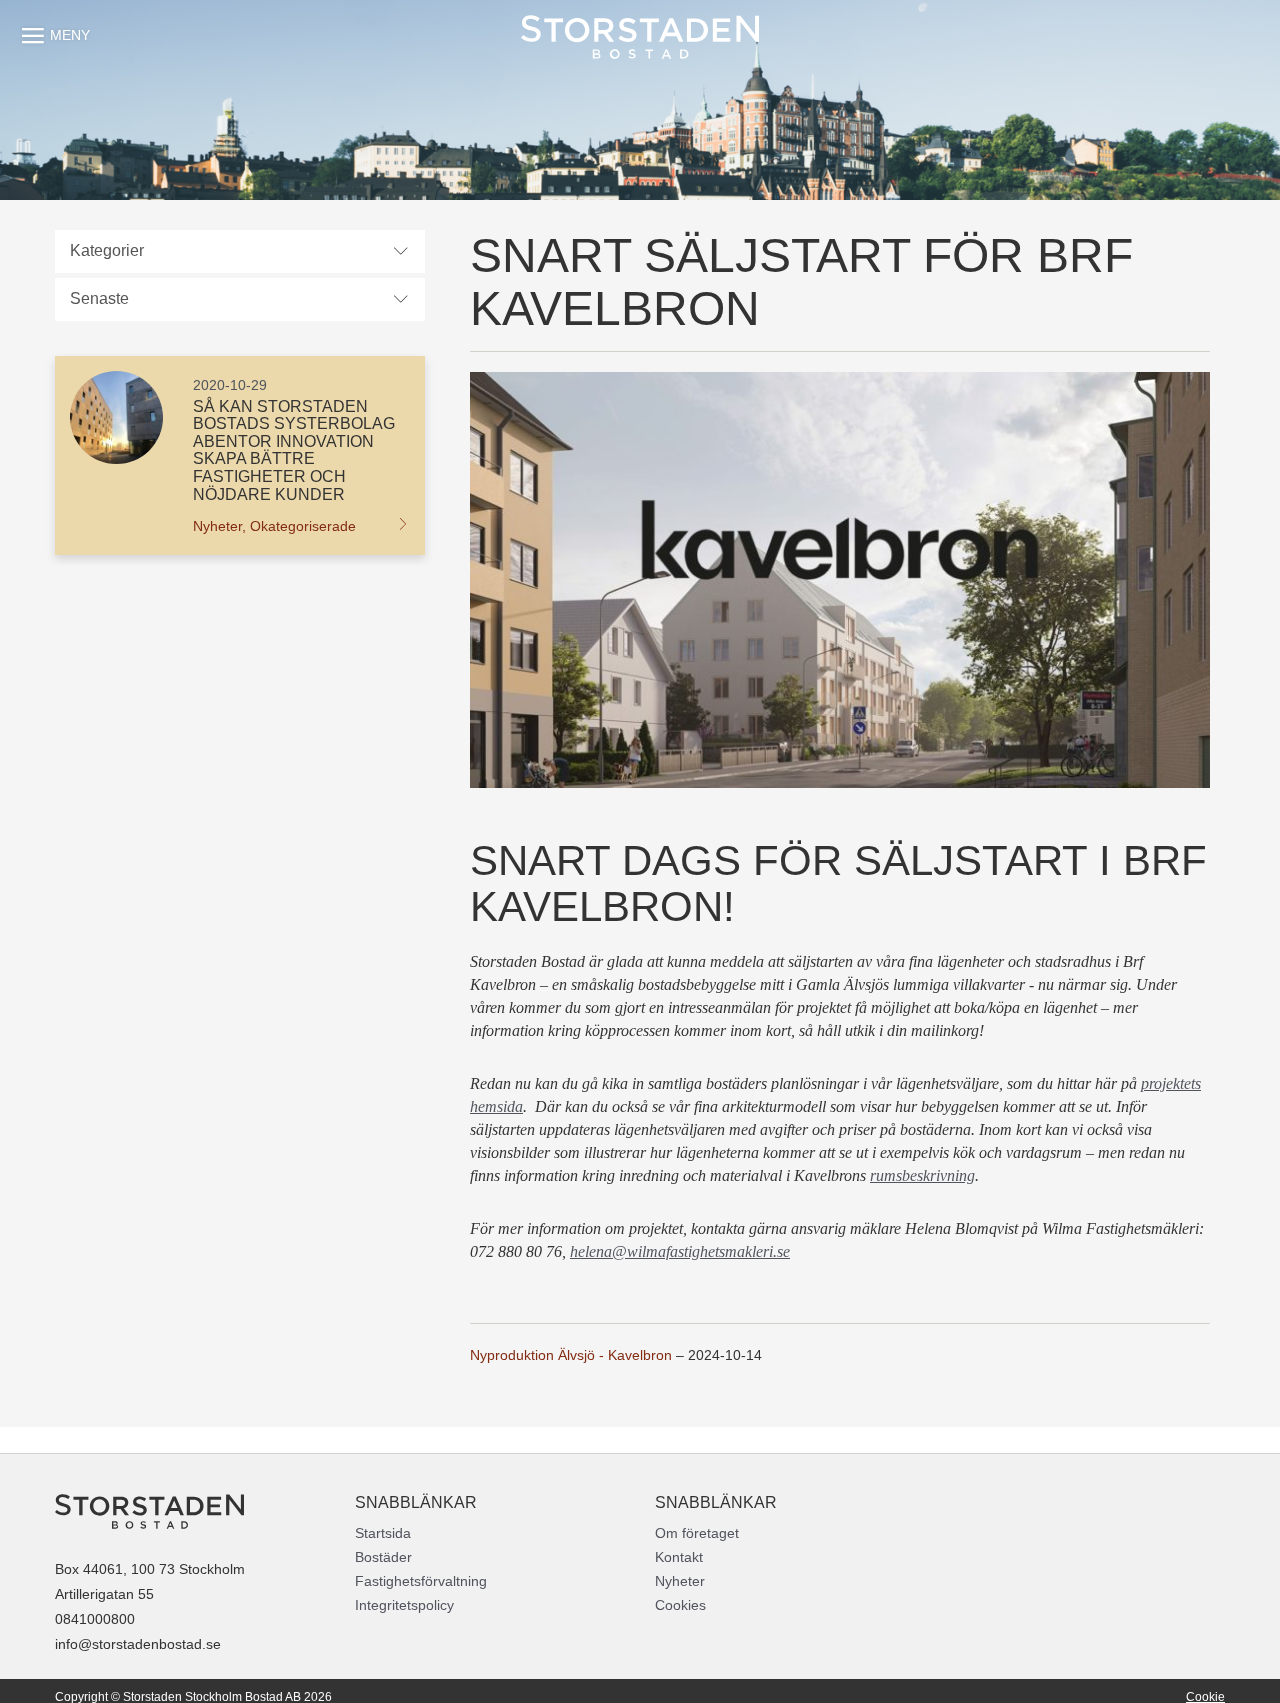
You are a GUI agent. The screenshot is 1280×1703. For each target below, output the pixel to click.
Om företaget (697, 1533)
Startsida (383, 1533)
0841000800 (95, 1619)
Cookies (680, 1605)
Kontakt (679, 1557)
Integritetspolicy (404, 1605)
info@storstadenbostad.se (138, 1644)
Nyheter (680, 1581)
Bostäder (383, 1557)
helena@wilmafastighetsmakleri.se (680, 1251)
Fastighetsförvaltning (421, 1581)
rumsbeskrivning (922, 1175)
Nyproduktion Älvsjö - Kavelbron (571, 1355)
